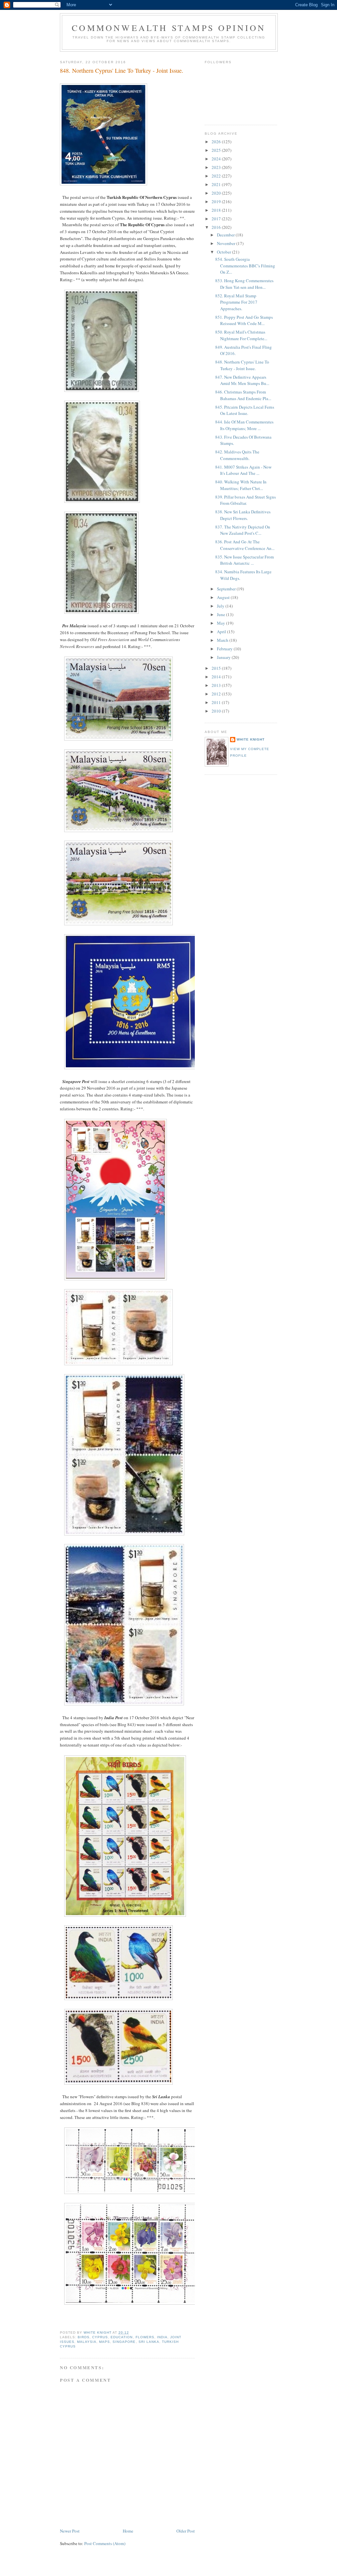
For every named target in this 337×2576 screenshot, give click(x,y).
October (224, 252)
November (227, 243)
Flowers (145, 2337)
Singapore (124, 2342)
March (223, 640)
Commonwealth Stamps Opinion (169, 28)
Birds (84, 2337)
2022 (217, 176)
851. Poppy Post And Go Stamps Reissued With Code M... (244, 320)
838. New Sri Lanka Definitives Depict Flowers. (243, 515)
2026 (217, 142)
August (224, 597)
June (221, 614)
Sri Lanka (149, 2342)
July (221, 606)
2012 (217, 694)
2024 (217, 159)
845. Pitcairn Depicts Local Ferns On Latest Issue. (245, 410)
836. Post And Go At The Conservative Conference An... (245, 545)
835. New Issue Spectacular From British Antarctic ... (245, 560)
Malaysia (87, 2342)
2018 (217, 210)
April (222, 632)
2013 (217, 685)
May (221, 623)
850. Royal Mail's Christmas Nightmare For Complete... (241, 335)
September (227, 589)
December (226, 235)
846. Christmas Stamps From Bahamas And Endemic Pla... (243, 395)
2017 (217, 219)
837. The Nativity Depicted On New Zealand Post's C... (243, 530)
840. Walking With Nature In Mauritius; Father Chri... (241, 485)
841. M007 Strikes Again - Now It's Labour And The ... (243, 470)
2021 (217, 184)
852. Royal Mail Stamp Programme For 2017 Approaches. (236, 302)
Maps (104, 2342)
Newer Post (70, 2531)
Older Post (186, 2531)
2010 (217, 711)
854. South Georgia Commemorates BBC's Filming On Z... (245, 266)
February (225, 649)
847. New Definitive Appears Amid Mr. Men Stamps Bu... (242, 380)
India (162, 2337)
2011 (217, 702)
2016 (217, 227)
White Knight (251, 739)
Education (122, 2337)
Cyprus (100, 2337)
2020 (217, 193)
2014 (217, 677)
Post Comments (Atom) (105, 2543)
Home (128, 2531)
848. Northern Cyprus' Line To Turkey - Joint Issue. (242, 365)
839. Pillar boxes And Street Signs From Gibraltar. (246, 500)
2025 (217, 150)
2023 (217, 167)
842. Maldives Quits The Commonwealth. (237, 455)
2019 (217, 202)
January (224, 657)
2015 (217, 668)
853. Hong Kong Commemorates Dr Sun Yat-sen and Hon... (244, 284)
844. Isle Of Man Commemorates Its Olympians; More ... (244, 425)
